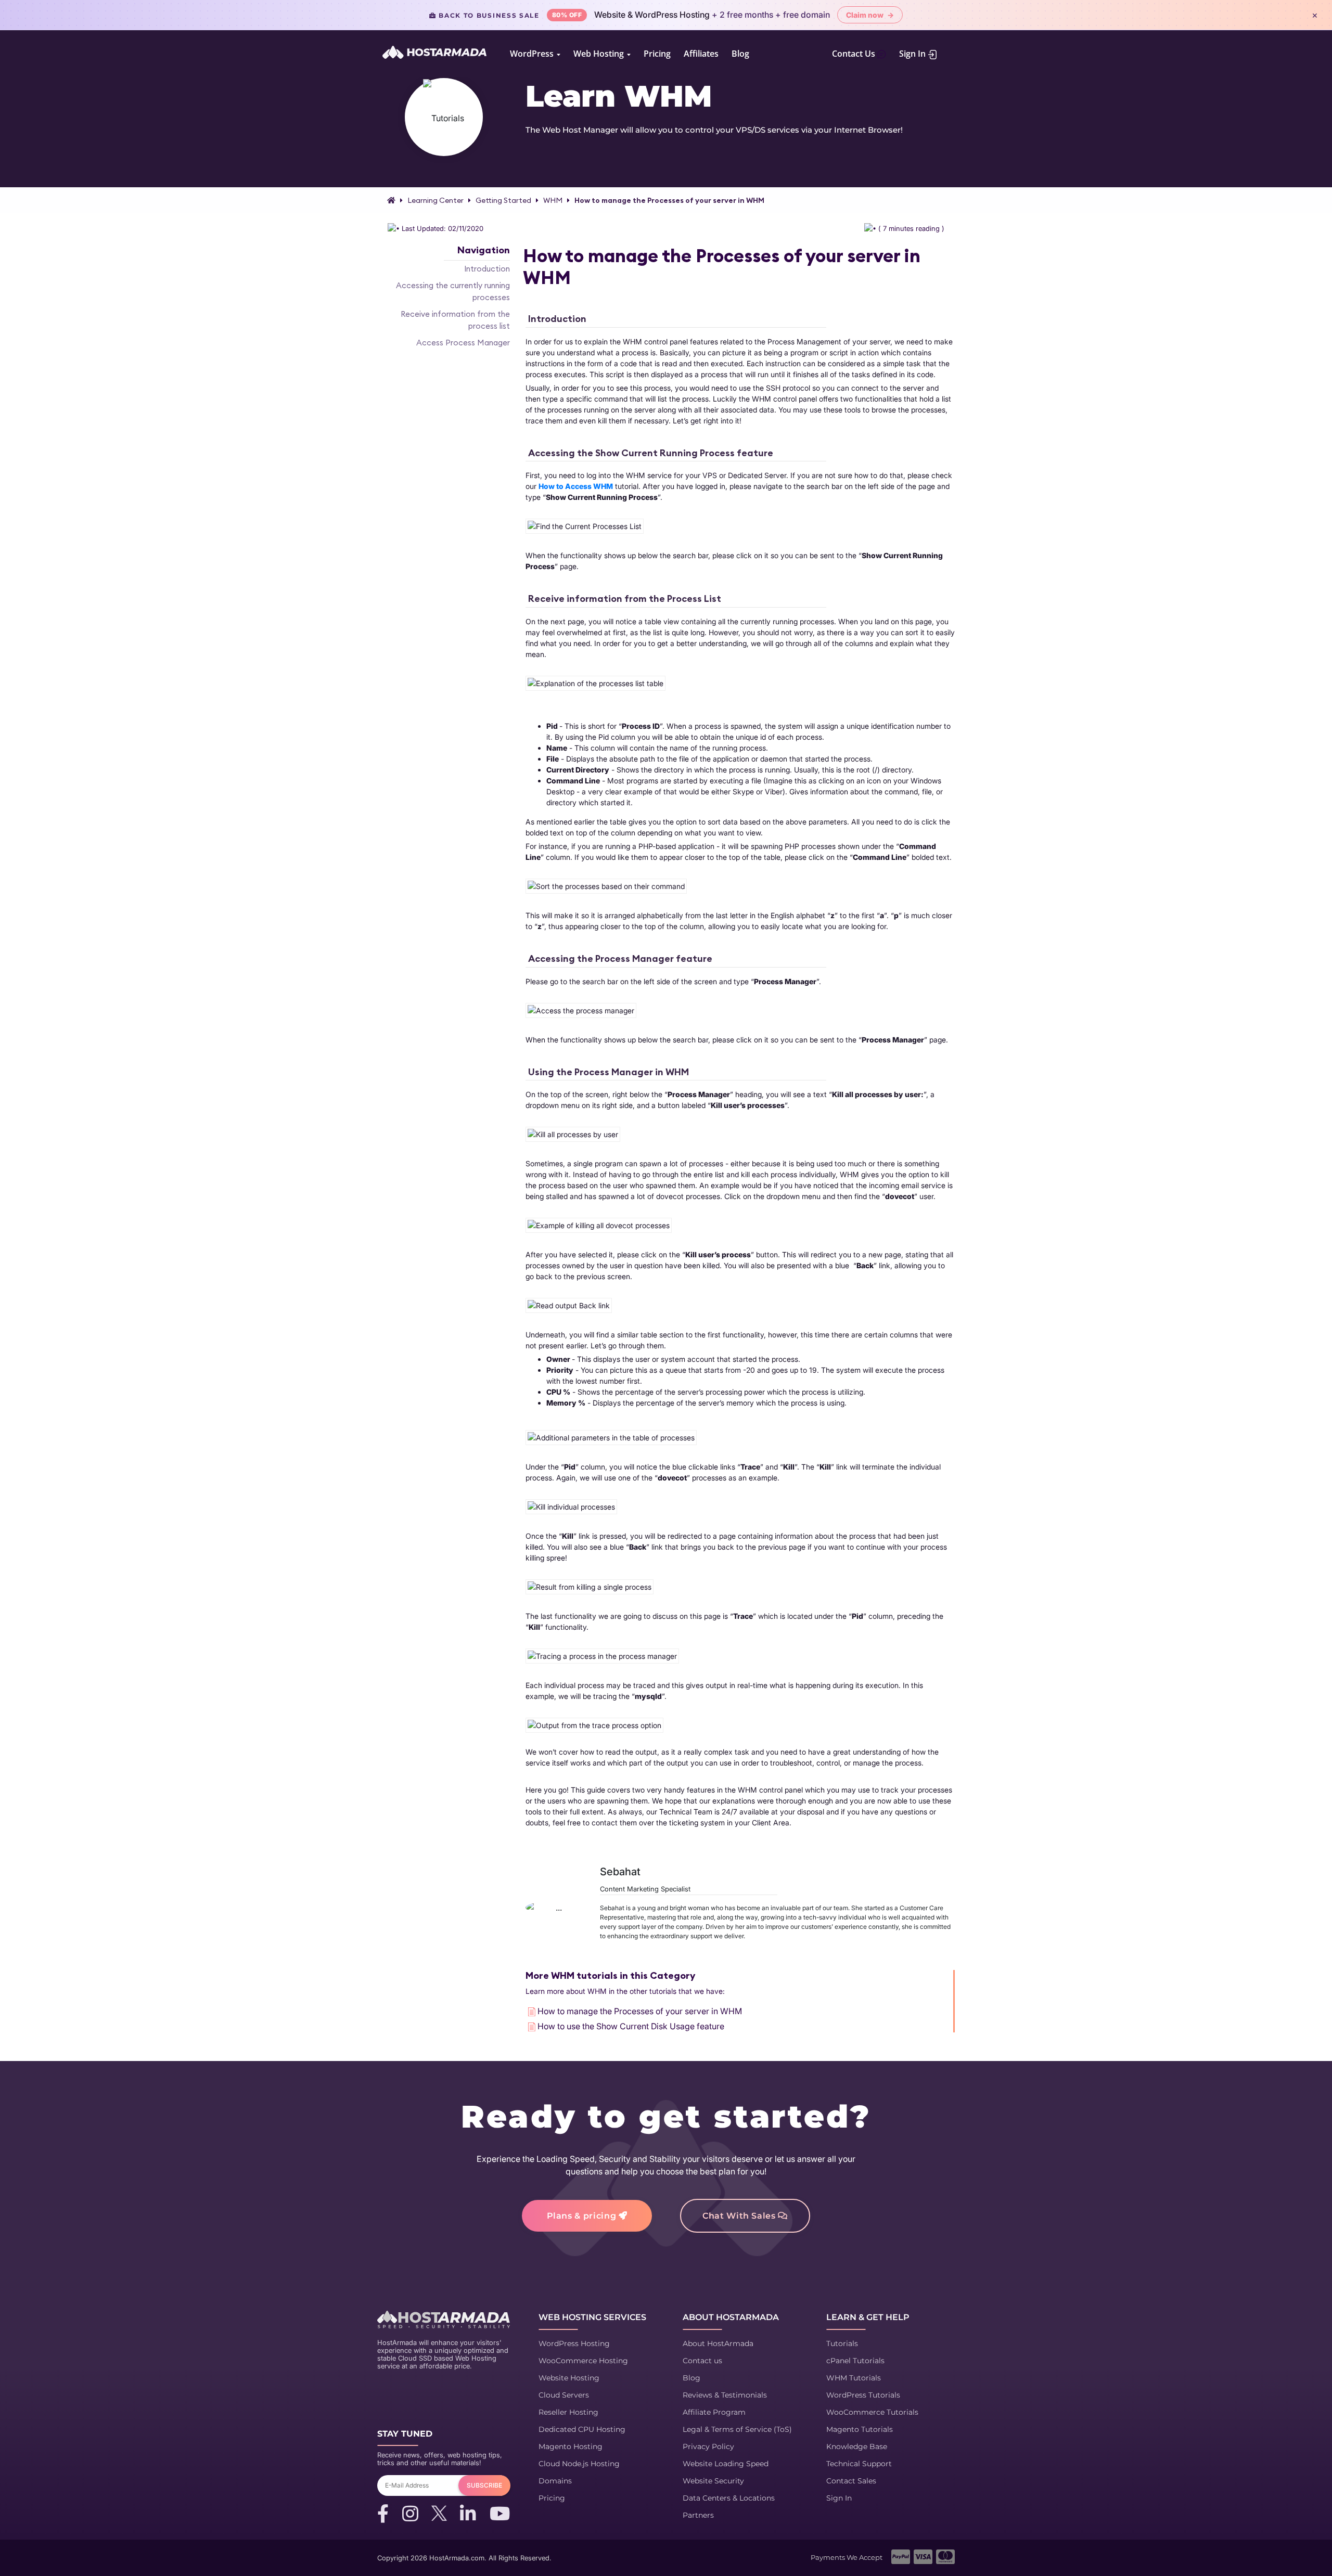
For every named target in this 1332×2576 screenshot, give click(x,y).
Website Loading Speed (726, 2464)
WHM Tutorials (854, 2378)
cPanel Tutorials (855, 2361)
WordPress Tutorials (863, 2395)
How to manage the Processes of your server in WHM (669, 200)
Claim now (870, 15)
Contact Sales (851, 2481)
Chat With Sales (740, 2216)
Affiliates (701, 54)
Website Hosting (569, 2378)
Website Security (713, 2481)
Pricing (657, 54)
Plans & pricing (583, 2216)
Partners (698, 2515)
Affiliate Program (714, 2412)
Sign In (913, 54)
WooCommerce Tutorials (872, 2412)
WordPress (533, 54)
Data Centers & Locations (729, 2498)
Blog (740, 54)
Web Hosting (600, 54)
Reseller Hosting (568, 2412)
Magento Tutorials (860, 2429)
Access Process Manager (463, 343)
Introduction (487, 269)
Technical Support (859, 2464)
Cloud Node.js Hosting (579, 2464)
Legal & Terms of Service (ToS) (737, 2429)
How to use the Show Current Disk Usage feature (631, 2026)
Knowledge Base (857, 2446)
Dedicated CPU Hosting (582, 2429)
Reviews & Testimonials (725, 2395)
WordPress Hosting (574, 2343)
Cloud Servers (564, 2395)
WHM (553, 200)
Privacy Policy (708, 2446)
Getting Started (503, 200)
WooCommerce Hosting (583, 2361)
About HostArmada (718, 2343)
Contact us (702, 2361)
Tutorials (842, 2343)
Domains (555, 2481)
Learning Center (436, 200)
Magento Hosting (571, 2446)
